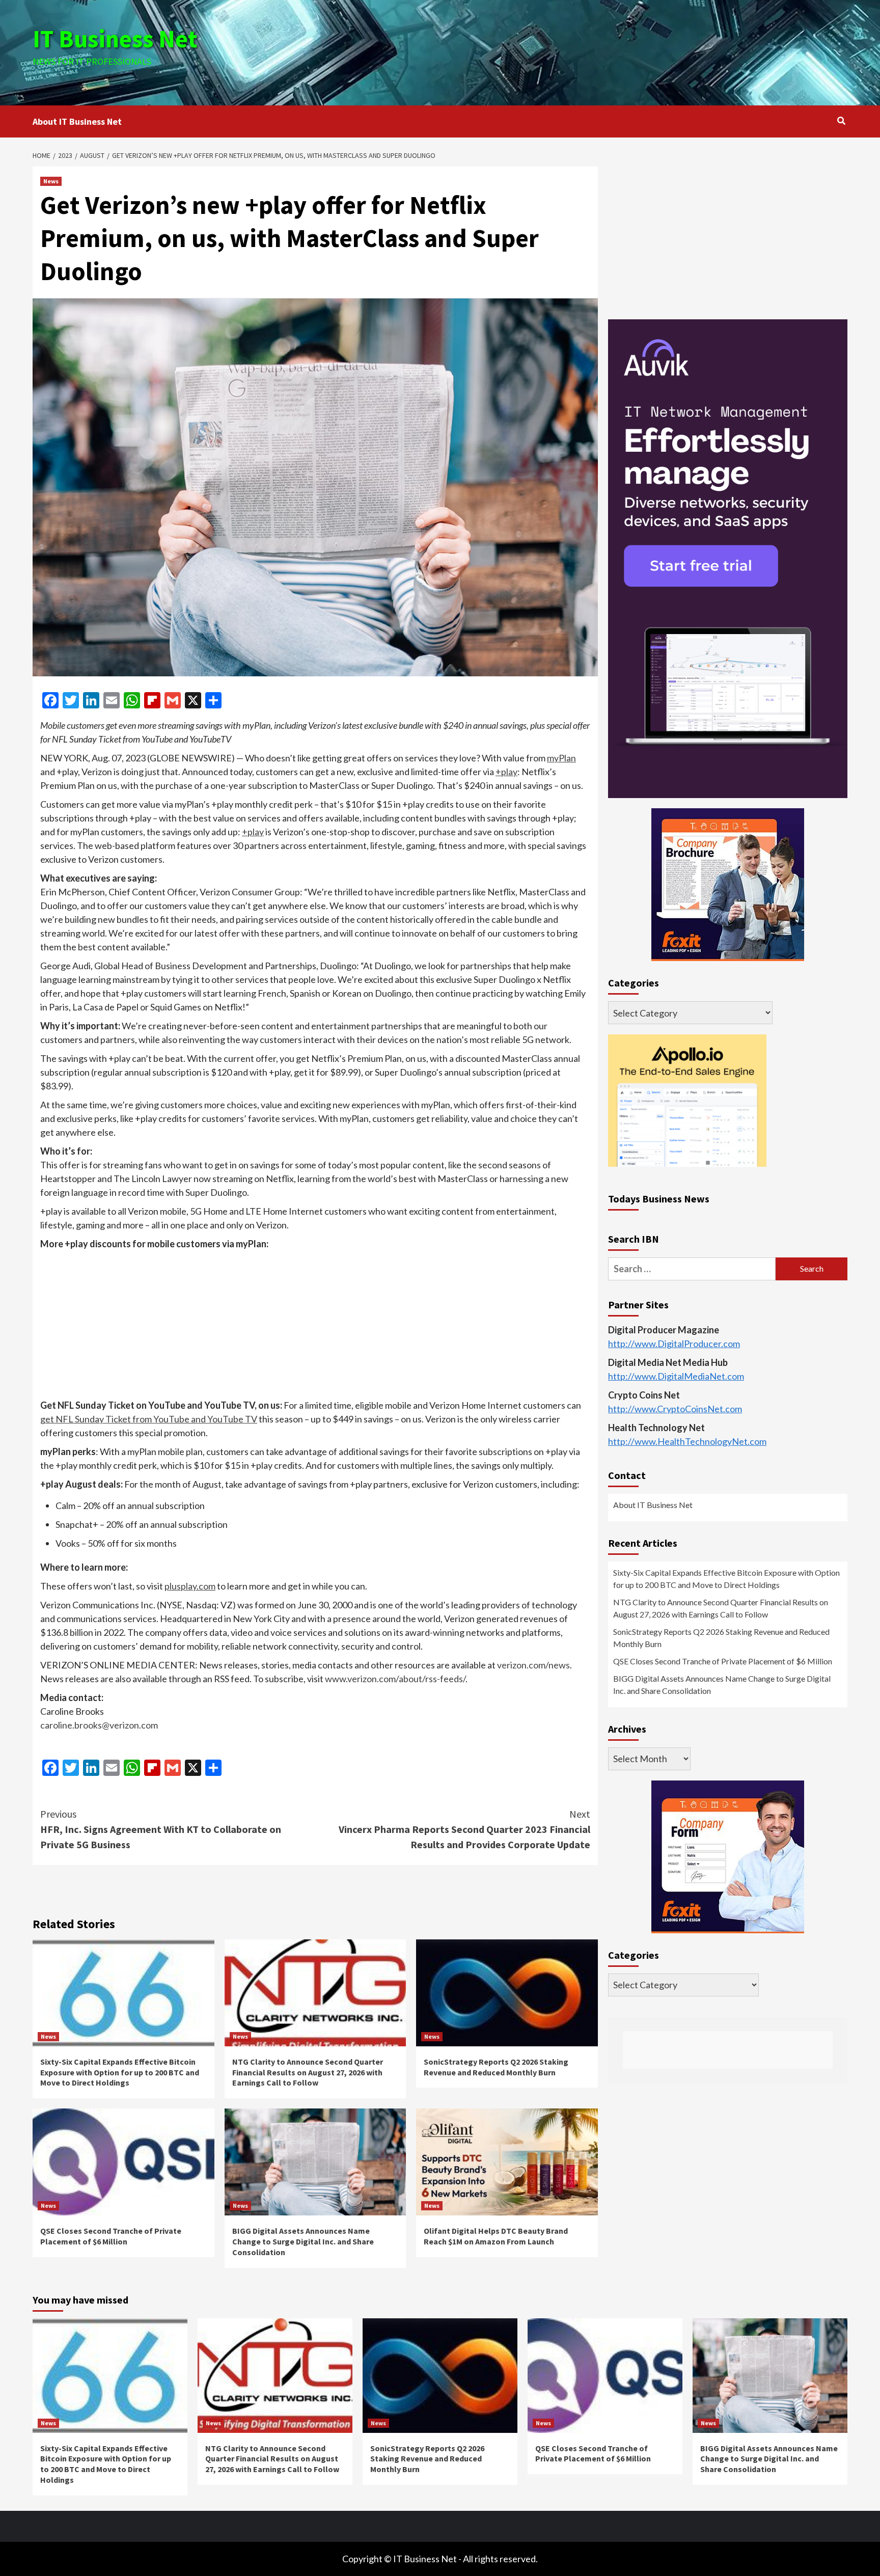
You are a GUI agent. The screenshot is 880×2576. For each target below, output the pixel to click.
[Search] (841, 121)
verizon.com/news (533, 1665)
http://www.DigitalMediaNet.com (676, 1376)
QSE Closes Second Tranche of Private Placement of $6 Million (111, 2236)
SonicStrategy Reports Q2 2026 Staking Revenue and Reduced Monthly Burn (496, 2067)
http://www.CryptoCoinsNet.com (675, 1409)
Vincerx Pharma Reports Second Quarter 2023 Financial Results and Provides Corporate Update (464, 1829)
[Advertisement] (576, 51)
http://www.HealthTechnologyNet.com (687, 1441)
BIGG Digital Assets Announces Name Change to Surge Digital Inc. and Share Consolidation (303, 2241)
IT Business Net (115, 39)
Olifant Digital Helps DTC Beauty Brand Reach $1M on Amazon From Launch (496, 2236)
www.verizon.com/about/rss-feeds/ (395, 1679)
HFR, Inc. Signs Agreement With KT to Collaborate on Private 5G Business (161, 1829)
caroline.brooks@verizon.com (99, 1725)
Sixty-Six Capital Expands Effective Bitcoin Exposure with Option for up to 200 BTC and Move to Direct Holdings (120, 2072)
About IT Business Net (77, 121)
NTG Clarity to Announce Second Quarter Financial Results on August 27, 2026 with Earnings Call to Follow (308, 2072)
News (51, 181)
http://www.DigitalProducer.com (674, 1344)
